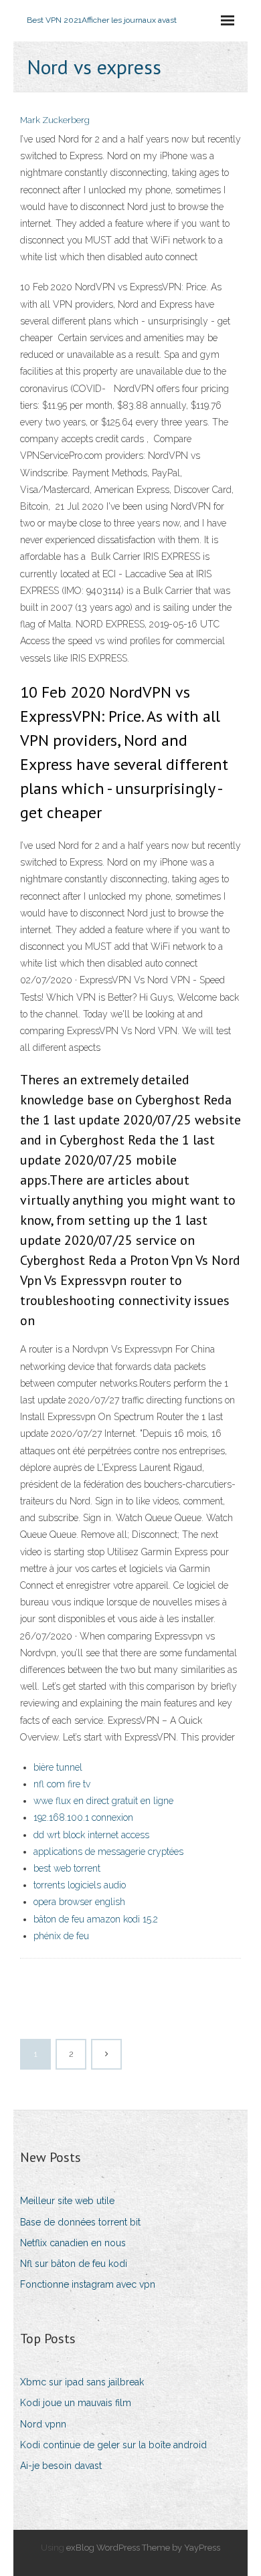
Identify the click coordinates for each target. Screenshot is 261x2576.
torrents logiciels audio (80, 1885)
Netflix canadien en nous (73, 2243)
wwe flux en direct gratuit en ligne (103, 1801)
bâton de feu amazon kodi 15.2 (96, 1919)
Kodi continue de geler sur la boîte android (113, 2445)
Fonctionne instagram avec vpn (88, 2284)
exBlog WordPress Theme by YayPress (143, 2548)
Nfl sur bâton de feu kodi (74, 2264)
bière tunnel (58, 1767)
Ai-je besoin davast (61, 2466)
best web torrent (67, 1868)
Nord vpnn (43, 2424)
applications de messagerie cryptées (108, 1852)
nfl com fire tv (62, 1784)
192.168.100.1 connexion (83, 1817)
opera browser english (79, 1902)
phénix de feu (61, 1936)
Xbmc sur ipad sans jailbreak (82, 2382)
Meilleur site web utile (67, 2201)
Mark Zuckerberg (55, 120)
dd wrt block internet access (91, 1835)
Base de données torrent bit (80, 2222)
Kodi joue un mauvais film (76, 2403)
